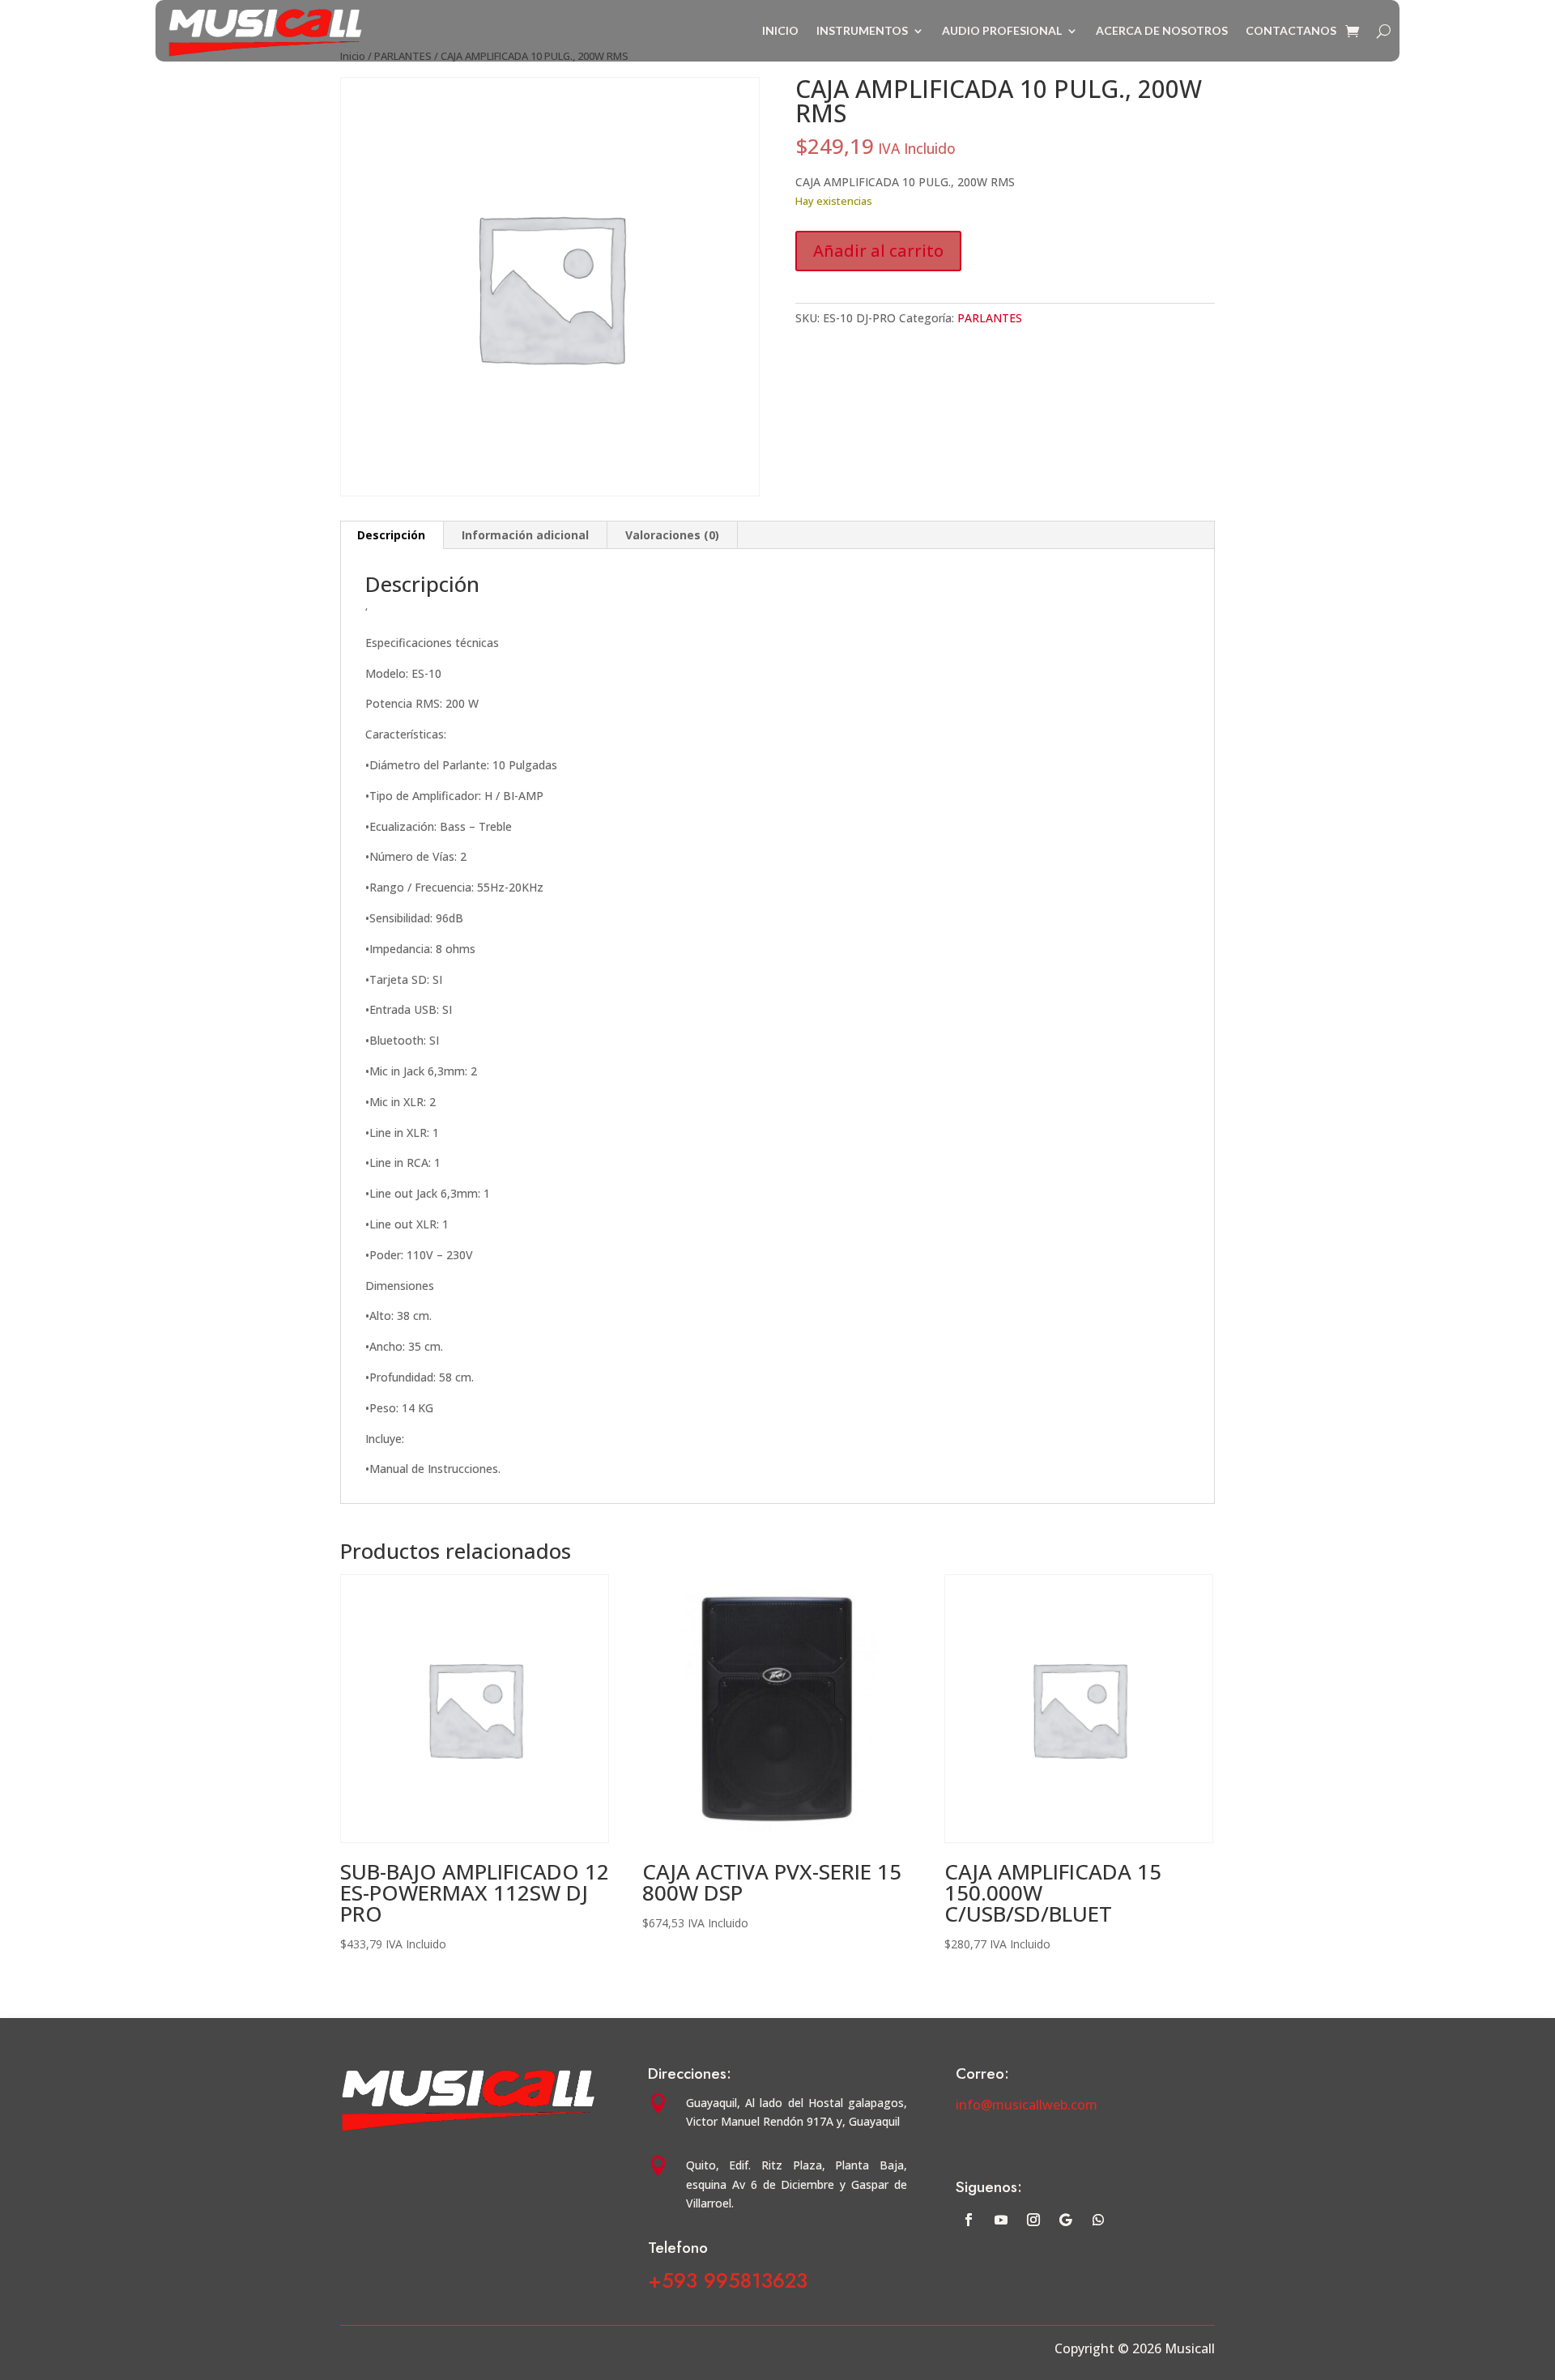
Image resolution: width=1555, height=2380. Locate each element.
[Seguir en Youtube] (1001, 2220)
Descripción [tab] (391, 535)
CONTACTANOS (1291, 30)
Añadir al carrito (878, 251)
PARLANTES (990, 318)
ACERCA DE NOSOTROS (1162, 30)
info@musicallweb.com (1027, 2105)
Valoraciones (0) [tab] (672, 535)
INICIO (780, 30)
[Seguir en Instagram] (1033, 2220)
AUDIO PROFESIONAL (1002, 30)
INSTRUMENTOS (862, 30)
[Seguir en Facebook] (969, 2220)
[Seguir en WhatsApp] (1098, 2220)
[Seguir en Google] (1066, 2220)
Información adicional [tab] (525, 535)
